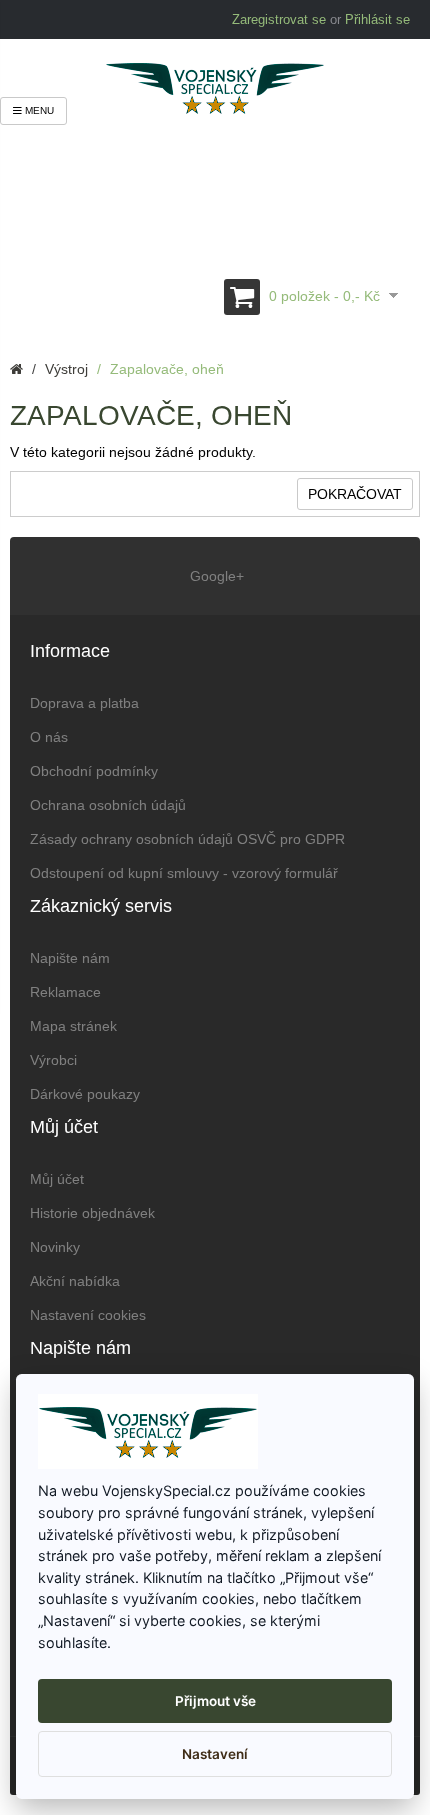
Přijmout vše (215, 1701)
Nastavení (215, 1754)
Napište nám (70, 958)
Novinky (55, 1247)
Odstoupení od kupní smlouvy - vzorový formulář (184, 873)
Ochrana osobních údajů (108, 805)
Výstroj (66, 369)
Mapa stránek (73, 1026)
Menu (38, 110)
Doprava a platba (84, 703)
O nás (49, 737)
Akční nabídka (75, 1281)
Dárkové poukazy (85, 1094)
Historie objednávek (92, 1213)
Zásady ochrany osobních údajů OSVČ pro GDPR (187, 839)
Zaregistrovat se (279, 19)
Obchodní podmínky (94, 771)
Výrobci (53, 1060)
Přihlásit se (377, 19)
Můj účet (57, 1179)
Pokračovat (355, 494)
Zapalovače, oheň (167, 369)
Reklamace (65, 992)
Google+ (215, 576)
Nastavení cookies (88, 1315)
